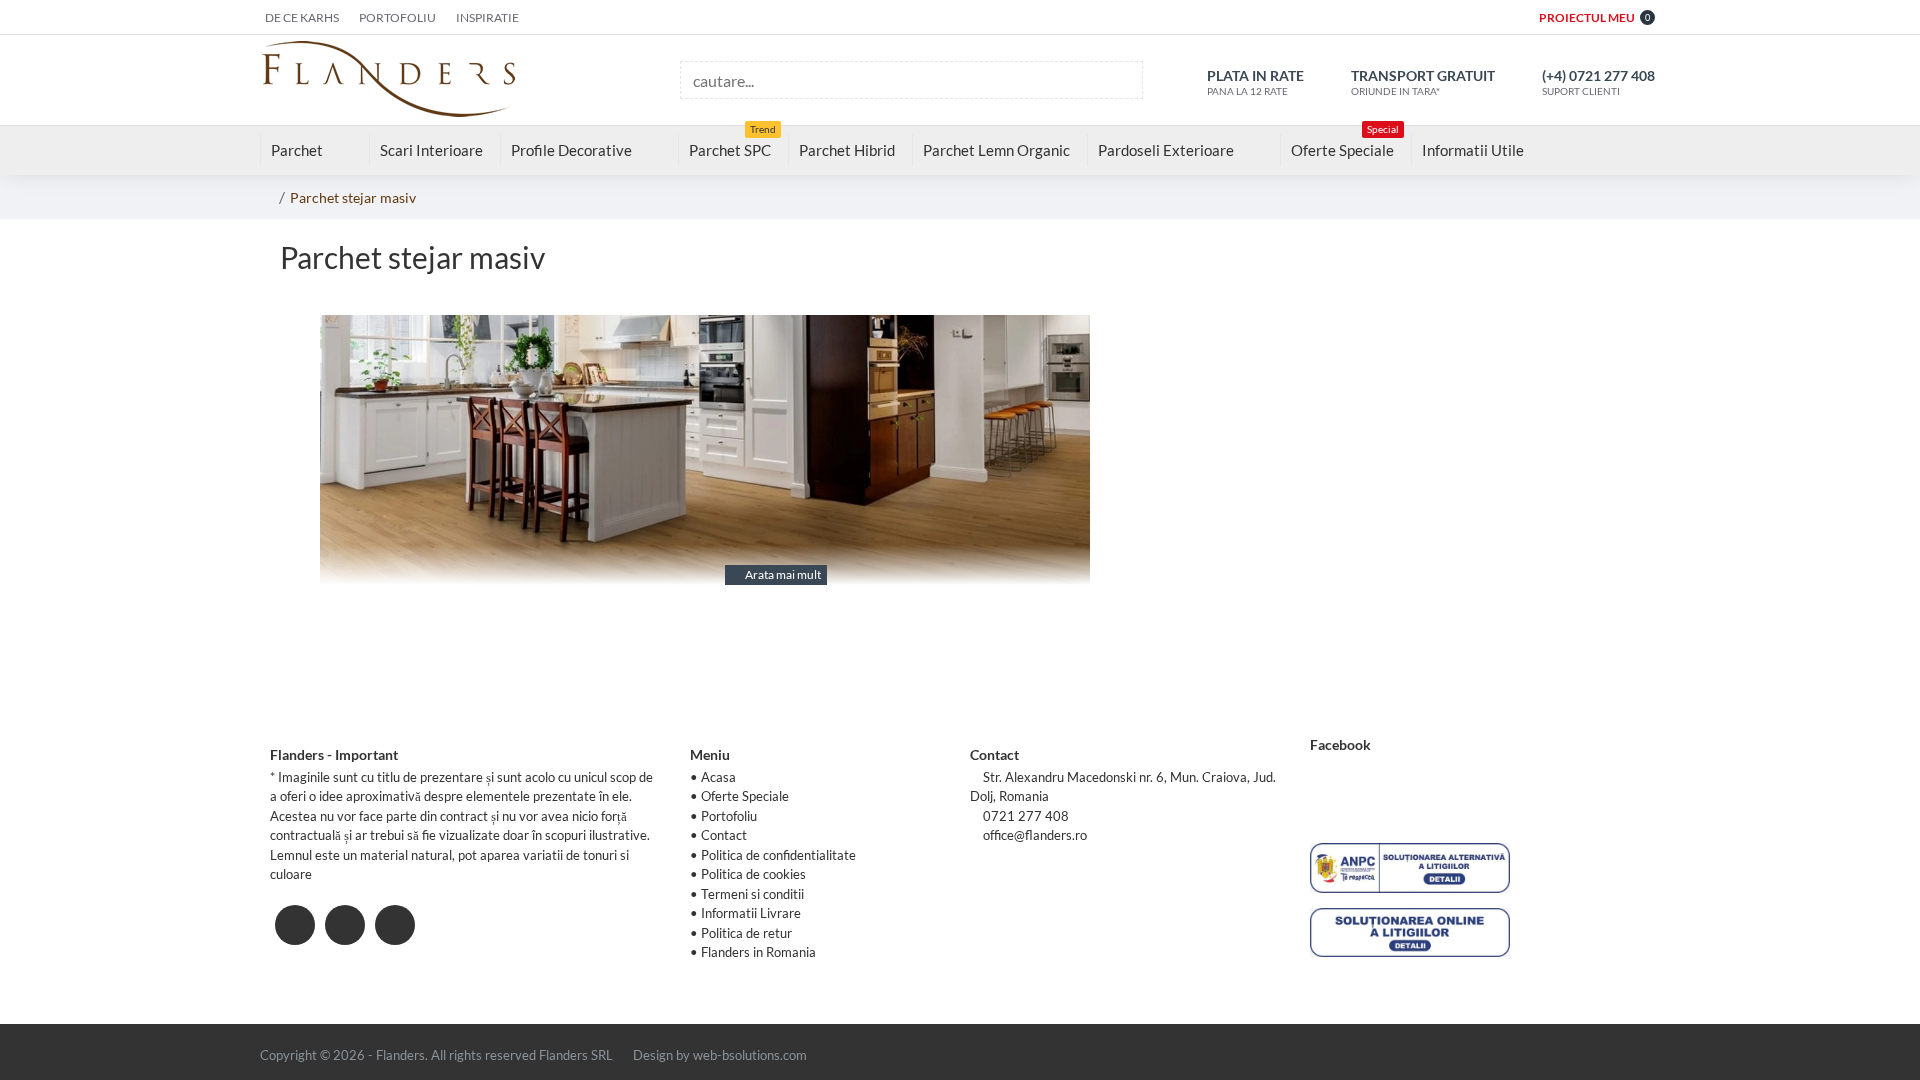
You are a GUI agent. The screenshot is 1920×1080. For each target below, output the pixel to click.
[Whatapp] (395, 925)
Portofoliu (729, 816)
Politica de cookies (753, 874)
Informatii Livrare (751, 913)
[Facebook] (295, 925)
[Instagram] (345, 925)
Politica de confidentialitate (778, 855)
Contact (724, 835)
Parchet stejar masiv (353, 197)
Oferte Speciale (745, 796)
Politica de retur (746, 933)
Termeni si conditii (752, 894)
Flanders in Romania (758, 952)
